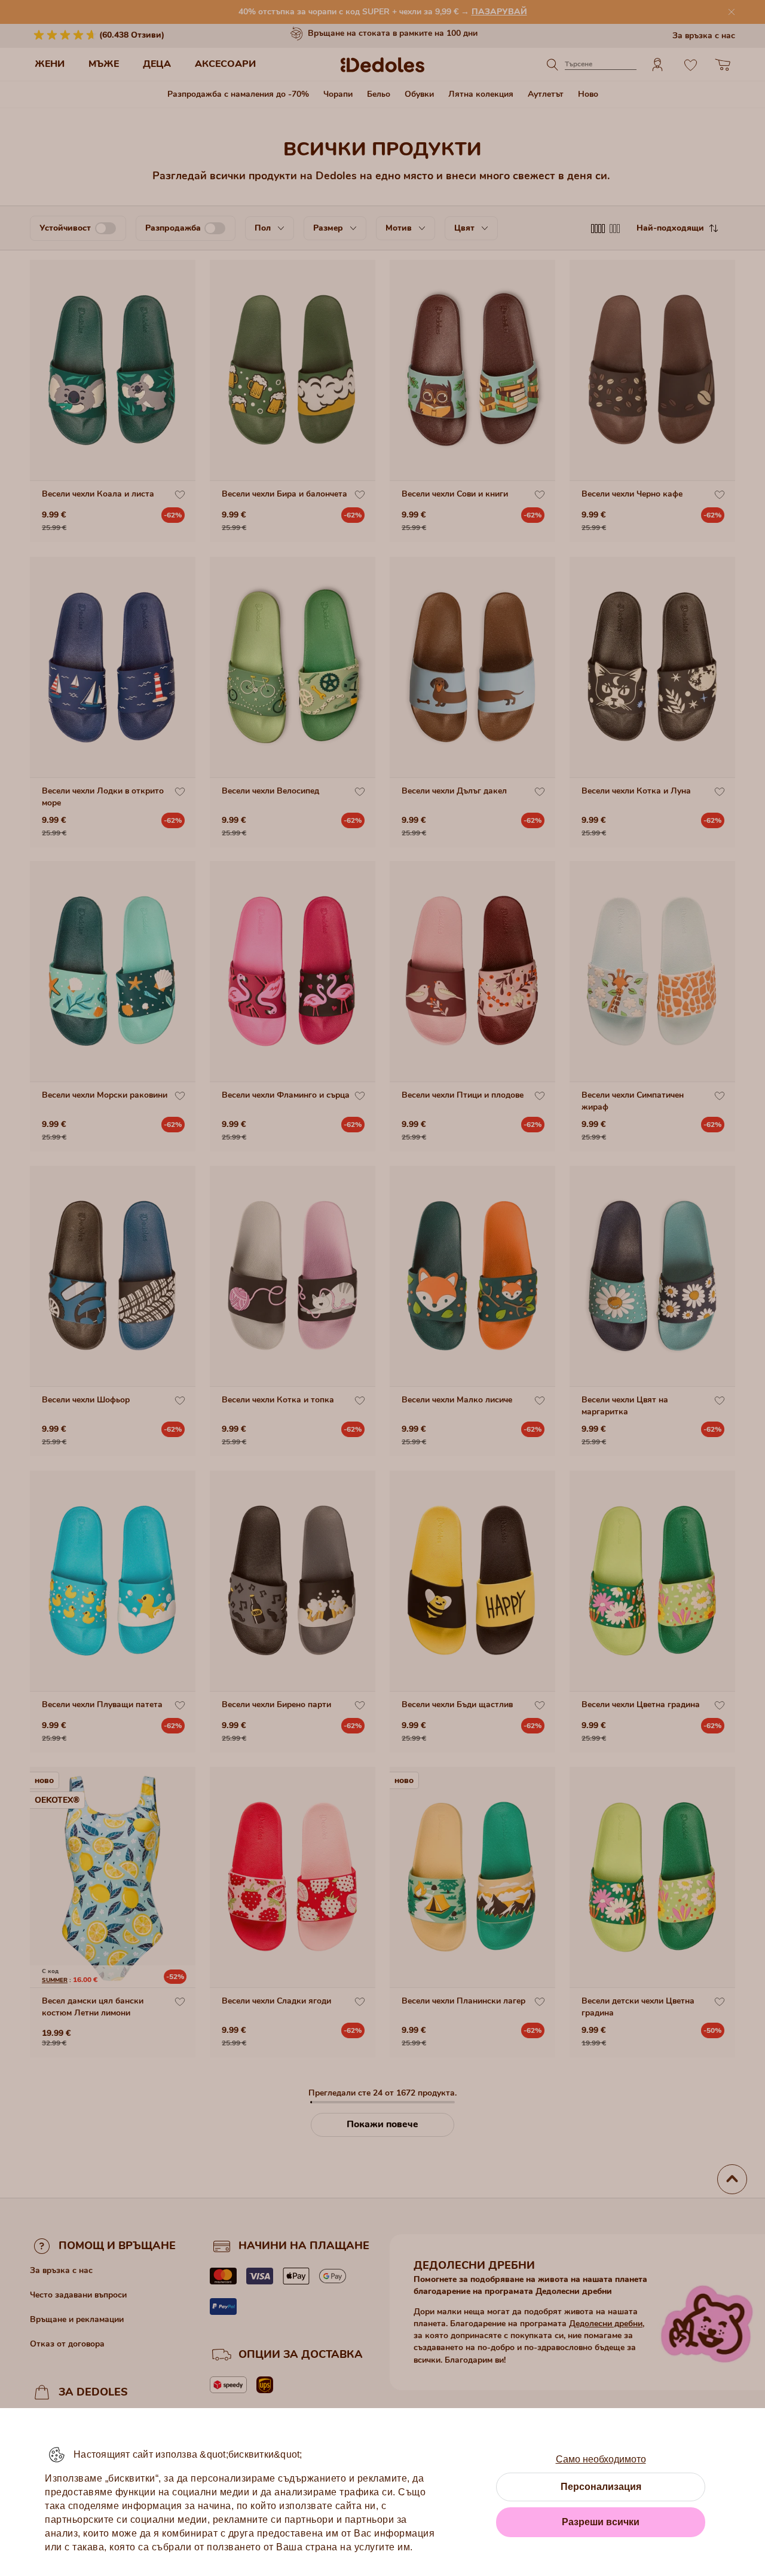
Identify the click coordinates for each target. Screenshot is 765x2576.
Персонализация (601, 2487)
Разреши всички (601, 2522)
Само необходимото (601, 2459)
